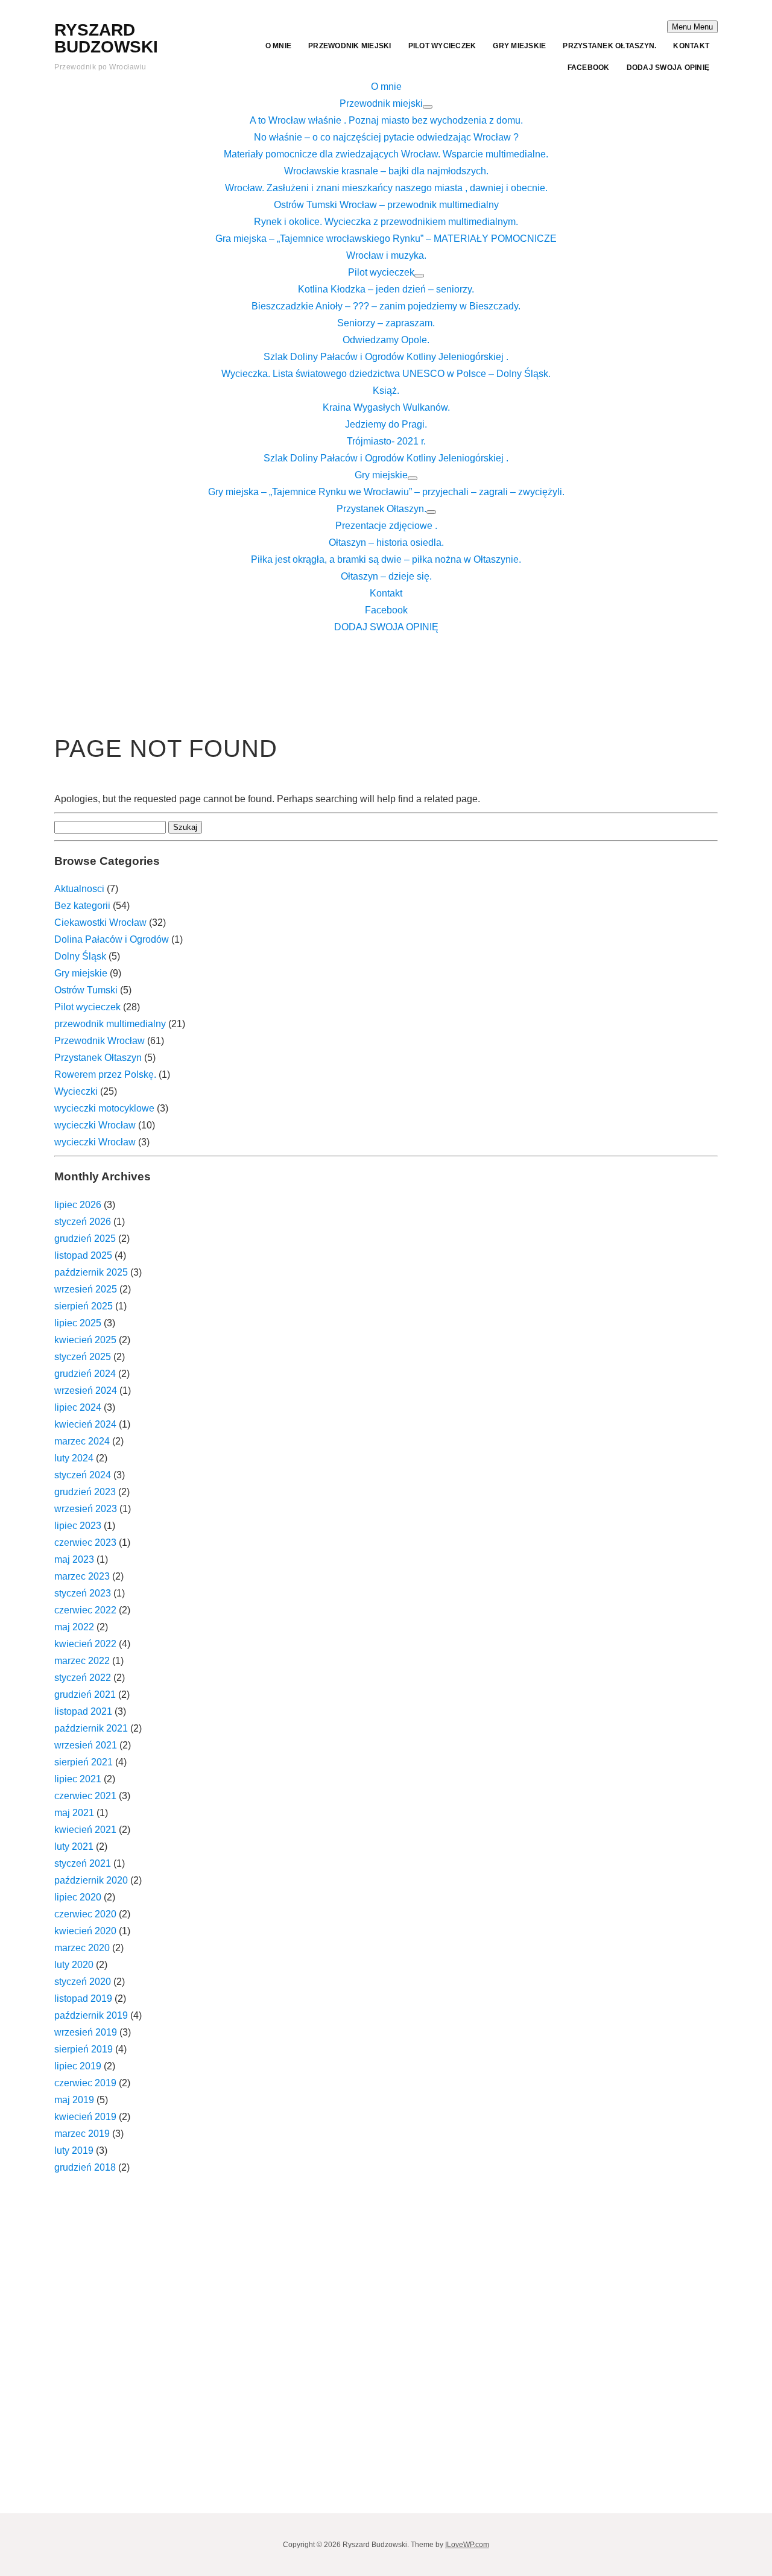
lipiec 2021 (78, 1779)
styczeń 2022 (83, 1678)
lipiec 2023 (78, 1526)
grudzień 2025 (85, 1239)
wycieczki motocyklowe (104, 1108)
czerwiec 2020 (85, 1914)
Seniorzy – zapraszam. (386, 323)
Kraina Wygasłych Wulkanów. (386, 407)
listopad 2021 (83, 1711)
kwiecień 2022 (85, 1644)
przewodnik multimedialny (110, 1024)
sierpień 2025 (84, 1306)
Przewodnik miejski (350, 46)
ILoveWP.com (467, 2545)
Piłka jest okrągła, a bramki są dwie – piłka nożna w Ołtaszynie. (386, 559)
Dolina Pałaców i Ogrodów (112, 939)
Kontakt (691, 46)
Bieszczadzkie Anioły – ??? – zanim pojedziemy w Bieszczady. (386, 306)
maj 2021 (74, 1813)
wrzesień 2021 (86, 1745)
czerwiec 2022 (85, 1610)
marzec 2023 (82, 1576)
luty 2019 (74, 2150)
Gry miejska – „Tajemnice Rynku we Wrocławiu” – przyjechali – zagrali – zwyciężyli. (386, 492)
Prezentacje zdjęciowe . (386, 526)
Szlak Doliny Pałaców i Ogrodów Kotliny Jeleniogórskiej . (386, 357)
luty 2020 (74, 1965)
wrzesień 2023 (86, 1509)
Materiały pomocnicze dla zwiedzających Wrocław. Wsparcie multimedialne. (386, 154)
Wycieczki (76, 1091)
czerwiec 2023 (85, 1543)
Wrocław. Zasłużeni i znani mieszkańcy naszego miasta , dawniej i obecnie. (386, 188)
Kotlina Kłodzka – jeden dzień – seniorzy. (386, 289)
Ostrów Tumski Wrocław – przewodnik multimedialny (386, 205)
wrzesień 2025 (86, 1289)
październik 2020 (91, 1880)
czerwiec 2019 (85, 2083)
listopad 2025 (83, 1255)
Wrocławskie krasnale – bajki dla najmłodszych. (386, 171)
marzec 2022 (82, 1661)
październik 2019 (91, 2015)
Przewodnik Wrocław (100, 1041)
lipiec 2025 (78, 1323)
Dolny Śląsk (80, 956)
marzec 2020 (82, 1948)
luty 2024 (74, 1458)
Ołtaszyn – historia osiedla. (386, 543)
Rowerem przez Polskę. (105, 1074)
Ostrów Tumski (86, 990)
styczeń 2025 (83, 1357)
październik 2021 (91, 1728)
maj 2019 (74, 2100)
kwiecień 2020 (85, 1931)
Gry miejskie (519, 46)
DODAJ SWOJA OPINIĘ (668, 68)
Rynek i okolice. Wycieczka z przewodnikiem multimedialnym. (386, 222)
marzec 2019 (82, 2134)
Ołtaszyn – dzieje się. (386, 576)
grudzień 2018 (85, 2167)
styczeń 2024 (83, 1475)
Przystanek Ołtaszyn (98, 1058)
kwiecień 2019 (85, 2117)
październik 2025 (91, 1272)
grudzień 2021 (85, 1695)
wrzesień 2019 (86, 2032)
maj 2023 (74, 1559)
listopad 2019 (83, 1998)
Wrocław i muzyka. (386, 255)
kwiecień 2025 (85, 1340)
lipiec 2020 (78, 1897)
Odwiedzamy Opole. (386, 340)
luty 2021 (74, 1847)
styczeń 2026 (83, 1222)
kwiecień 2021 (85, 1830)
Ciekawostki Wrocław (100, 922)
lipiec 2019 (78, 2066)
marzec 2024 (82, 1441)
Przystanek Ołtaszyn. (609, 46)
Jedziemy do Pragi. (386, 424)
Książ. (386, 391)
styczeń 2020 (83, 1982)
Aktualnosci (79, 889)
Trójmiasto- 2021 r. (386, 441)
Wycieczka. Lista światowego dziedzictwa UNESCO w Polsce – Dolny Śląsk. (386, 374)
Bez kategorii (82, 906)
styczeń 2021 (83, 1863)
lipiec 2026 (78, 1205)
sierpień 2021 (84, 1762)
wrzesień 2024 (86, 1391)
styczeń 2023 (83, 1593)
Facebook (589, 68)
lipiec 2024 (78, 1407)
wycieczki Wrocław (95, 1125)
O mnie (279, 46)
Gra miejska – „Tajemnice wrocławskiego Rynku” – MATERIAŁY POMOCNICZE (386, 239)
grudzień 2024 (85, 1374)
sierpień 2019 (84, 2049)
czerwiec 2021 (85, 1796)
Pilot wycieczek (442, 46)
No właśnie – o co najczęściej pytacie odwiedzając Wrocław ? (386, 137)
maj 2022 (74, 1627)
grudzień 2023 (85, 1492)
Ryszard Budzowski (106, 38)
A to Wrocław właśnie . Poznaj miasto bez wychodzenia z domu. (386, 120)
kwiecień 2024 (85, 1424)
